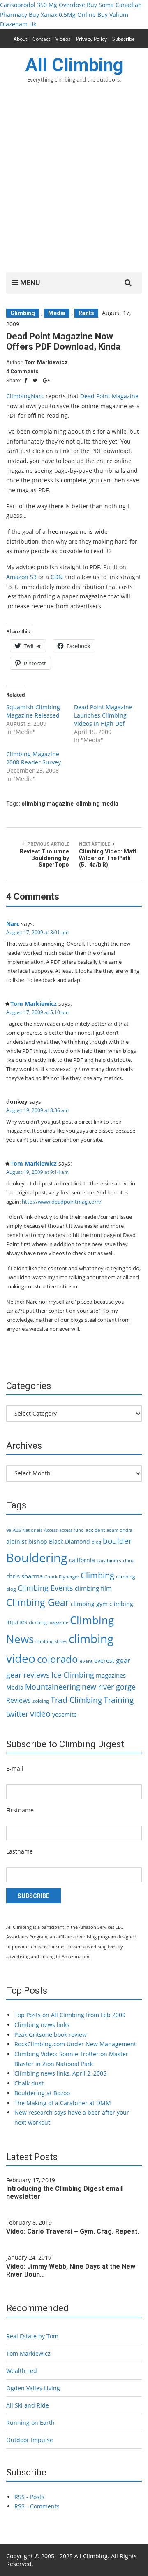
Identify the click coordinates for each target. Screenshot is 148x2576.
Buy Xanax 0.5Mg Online (62, 15)
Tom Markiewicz (46, 362)
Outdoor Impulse (30, 2440)
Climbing (23, 313)
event (86, 1661)
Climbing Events (45, 1588)
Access (51, 1530)
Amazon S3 (21, 577)
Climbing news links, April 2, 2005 (60, 2073)
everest (104, 1661)
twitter (17, 1714)
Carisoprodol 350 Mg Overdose (43, 5)
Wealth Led (22, 2371)
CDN (57, 577)
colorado (58, 1659)
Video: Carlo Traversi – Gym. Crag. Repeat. (73, 2231)
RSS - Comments (37, 2506)
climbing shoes (51, 1641)
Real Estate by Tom (32, 2336)
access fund (72, 1530)
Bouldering (37, 1558)
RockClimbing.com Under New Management (75, 2044)
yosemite (65, 1715)
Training (119, 1700)
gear (123, 1660)
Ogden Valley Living (33, 2388)
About (20, 39)
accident (95, 1530)
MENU (29, 283)
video (40, 1713)
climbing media (97, 804)
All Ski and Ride (28, 2405)
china (129, 1561)
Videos (63, 39)
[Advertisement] (74, 183)
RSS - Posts (29, 2497)
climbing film (93, 1588)
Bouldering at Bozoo (42, 2093)
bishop (38, 1542)
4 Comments (22, 371)
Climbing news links (42, 2025)
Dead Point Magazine (109, 396)
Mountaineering (53, 1687)
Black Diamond (69, 1542)
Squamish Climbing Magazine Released (33, 711)
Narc (13, 924)
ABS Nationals (28, 1530)
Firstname (20, 1810)
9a (9, 1530)
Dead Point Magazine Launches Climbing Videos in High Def (103, 715)
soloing (41, 1701)
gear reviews (28, 1675)
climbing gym (89, 1604)
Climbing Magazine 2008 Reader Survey (34, 758)
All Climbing (74, 65)
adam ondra (119, 1530)
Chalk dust (29, 2083)
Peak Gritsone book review (51, 2035)
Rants (86, 313)
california (82, 1560)
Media (57, 313)
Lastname (20, 1851)
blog (96, 1542)
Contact (41, 39)
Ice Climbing (73, 1675)
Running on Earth (30, 2423)
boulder (117, 1541)
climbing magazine (47, 804)
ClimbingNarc (25, 396)
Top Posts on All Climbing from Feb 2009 (70, 2015)
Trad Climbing (76, 1700)
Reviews (18, 1700)
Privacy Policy (91, 39)
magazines (111, 1675)
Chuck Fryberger (62, 1577)
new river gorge (109, 1687)
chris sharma (24, 1576)
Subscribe (124, 39)
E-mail (15, 1768)
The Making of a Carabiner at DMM (63, 2103)
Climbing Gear (38, 1602)
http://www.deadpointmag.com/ (62, 1202)
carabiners (109, 1560)
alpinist (16, 1542)
